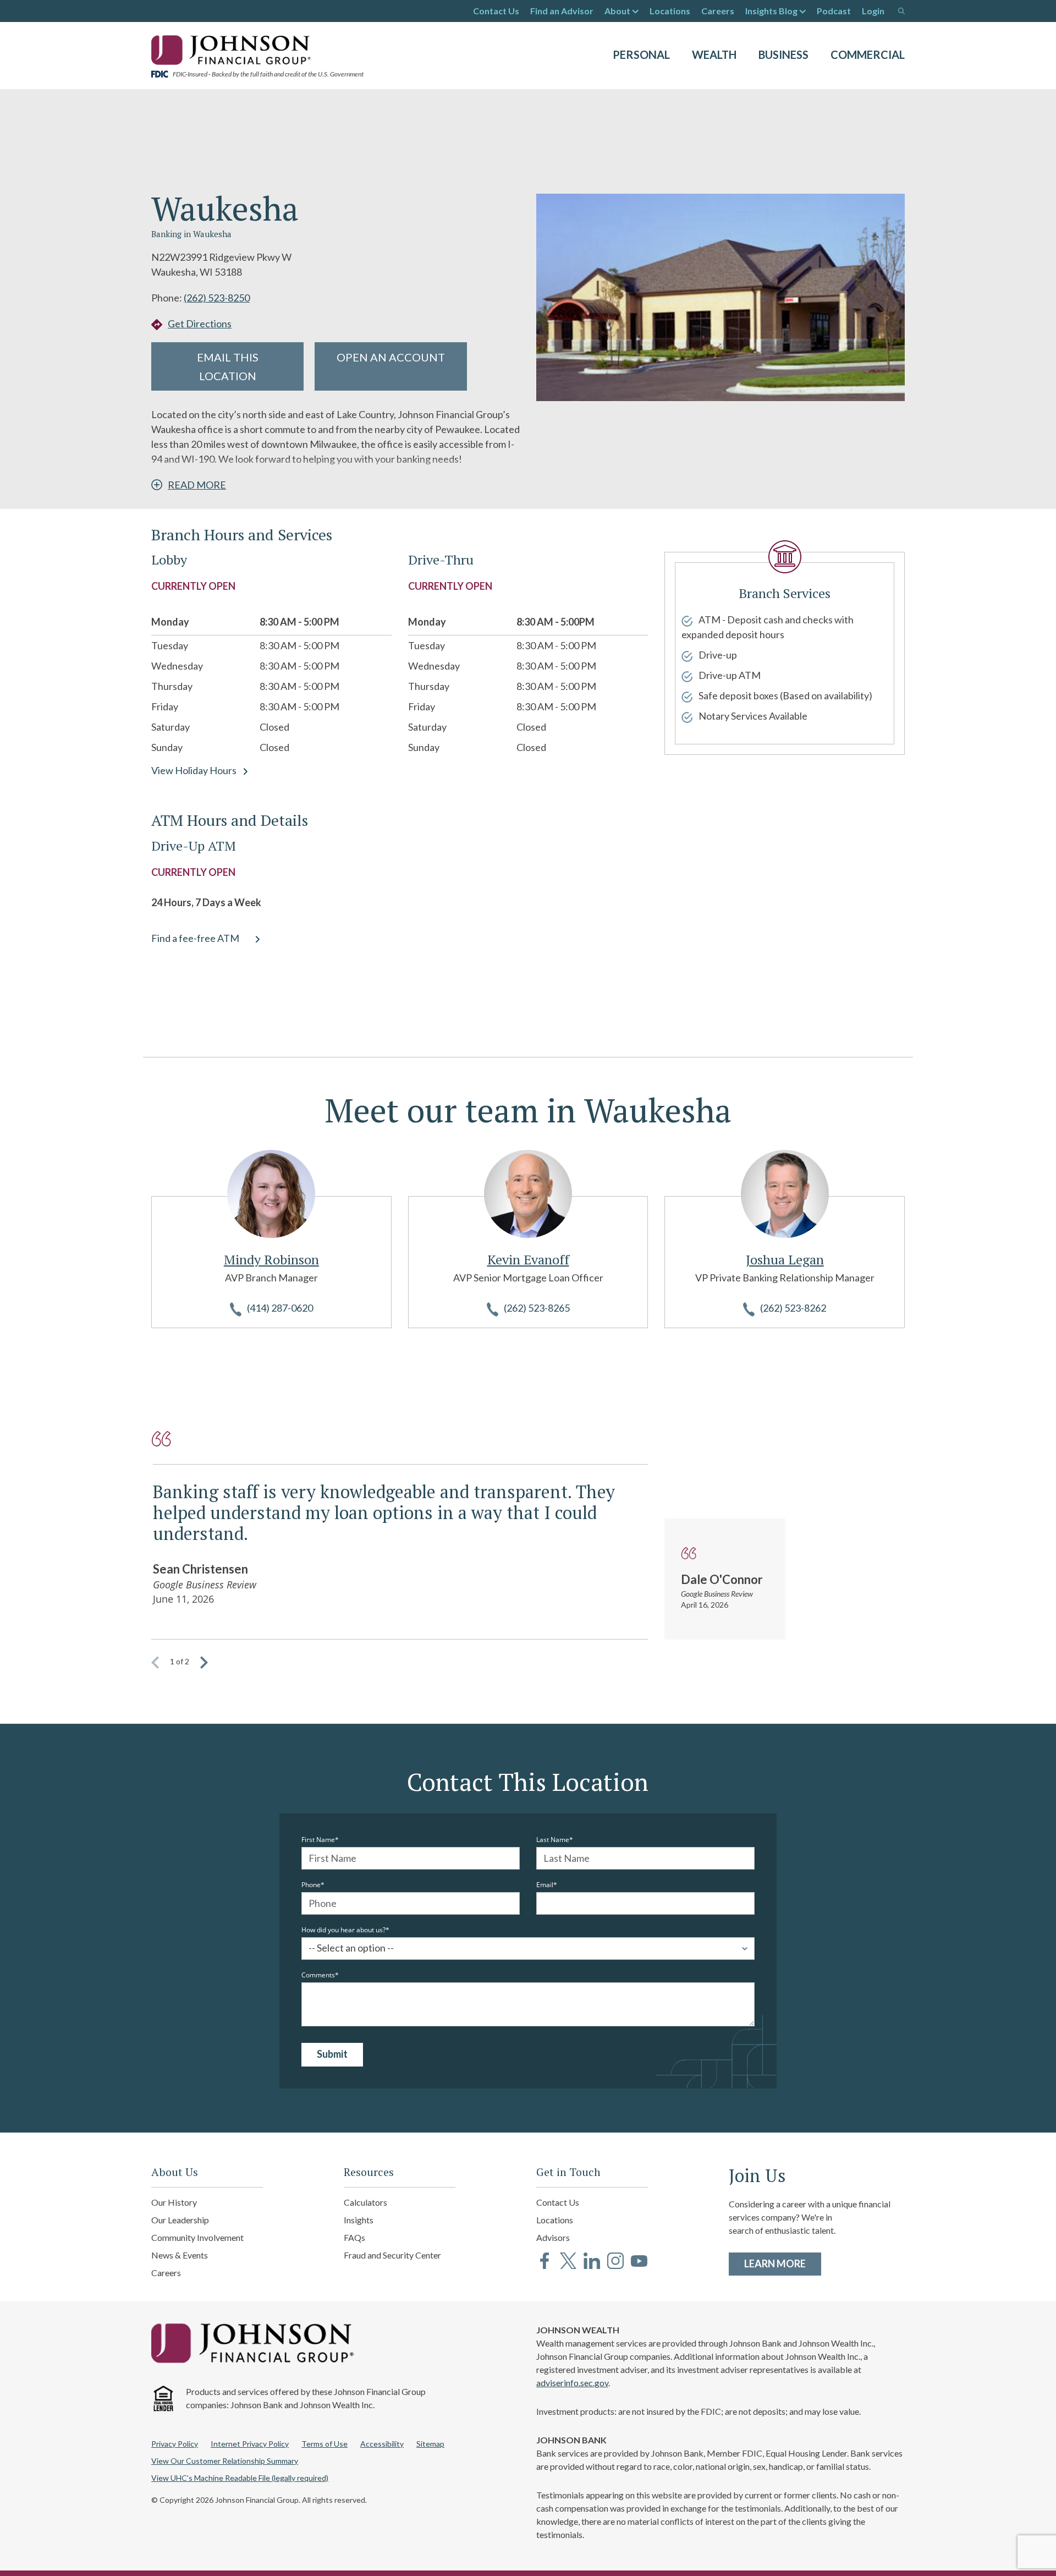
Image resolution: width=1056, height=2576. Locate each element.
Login (873, 11)
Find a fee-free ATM (195, 938)
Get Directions (200, 324)
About (617, 11)
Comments (318, 1975)
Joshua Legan (785, 1259)
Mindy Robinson (271, 1259)
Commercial (868, 54)
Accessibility (382, 2444)
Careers (718, 11)
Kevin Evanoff (528, 1259)
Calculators (365, 2202)
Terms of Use (324, 2444)
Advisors (553, 2237)
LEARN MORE (783, 2263)
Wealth (714, 54)
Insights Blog (771, 11)
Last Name (553, 1840)
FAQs (354, 2237)
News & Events (180, 2255)
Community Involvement (197, 2237)
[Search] (901, 11)
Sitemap (430, 2444)
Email (545, 1885)
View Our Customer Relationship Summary (225, 2461)
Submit (332, 2054)
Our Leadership (180, 2220)
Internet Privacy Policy (250, 2444)
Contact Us (496, 11)
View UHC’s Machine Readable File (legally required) (240, 2478)
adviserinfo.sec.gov (572, 2383)
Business (783, 54)
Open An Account (391, 357)
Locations (670, 11)
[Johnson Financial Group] (234, 49)
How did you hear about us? (343, 1930)
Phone (311, 1885)
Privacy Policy (175, 2444)
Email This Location (228, 366)
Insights (359, 2220)
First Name (318, 1840)
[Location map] (785, 918)
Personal (641, 54)
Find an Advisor (562, 11)
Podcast (834, 11)
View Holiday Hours (194, 770)
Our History (174, 2202)
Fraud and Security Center (392, 2255)
